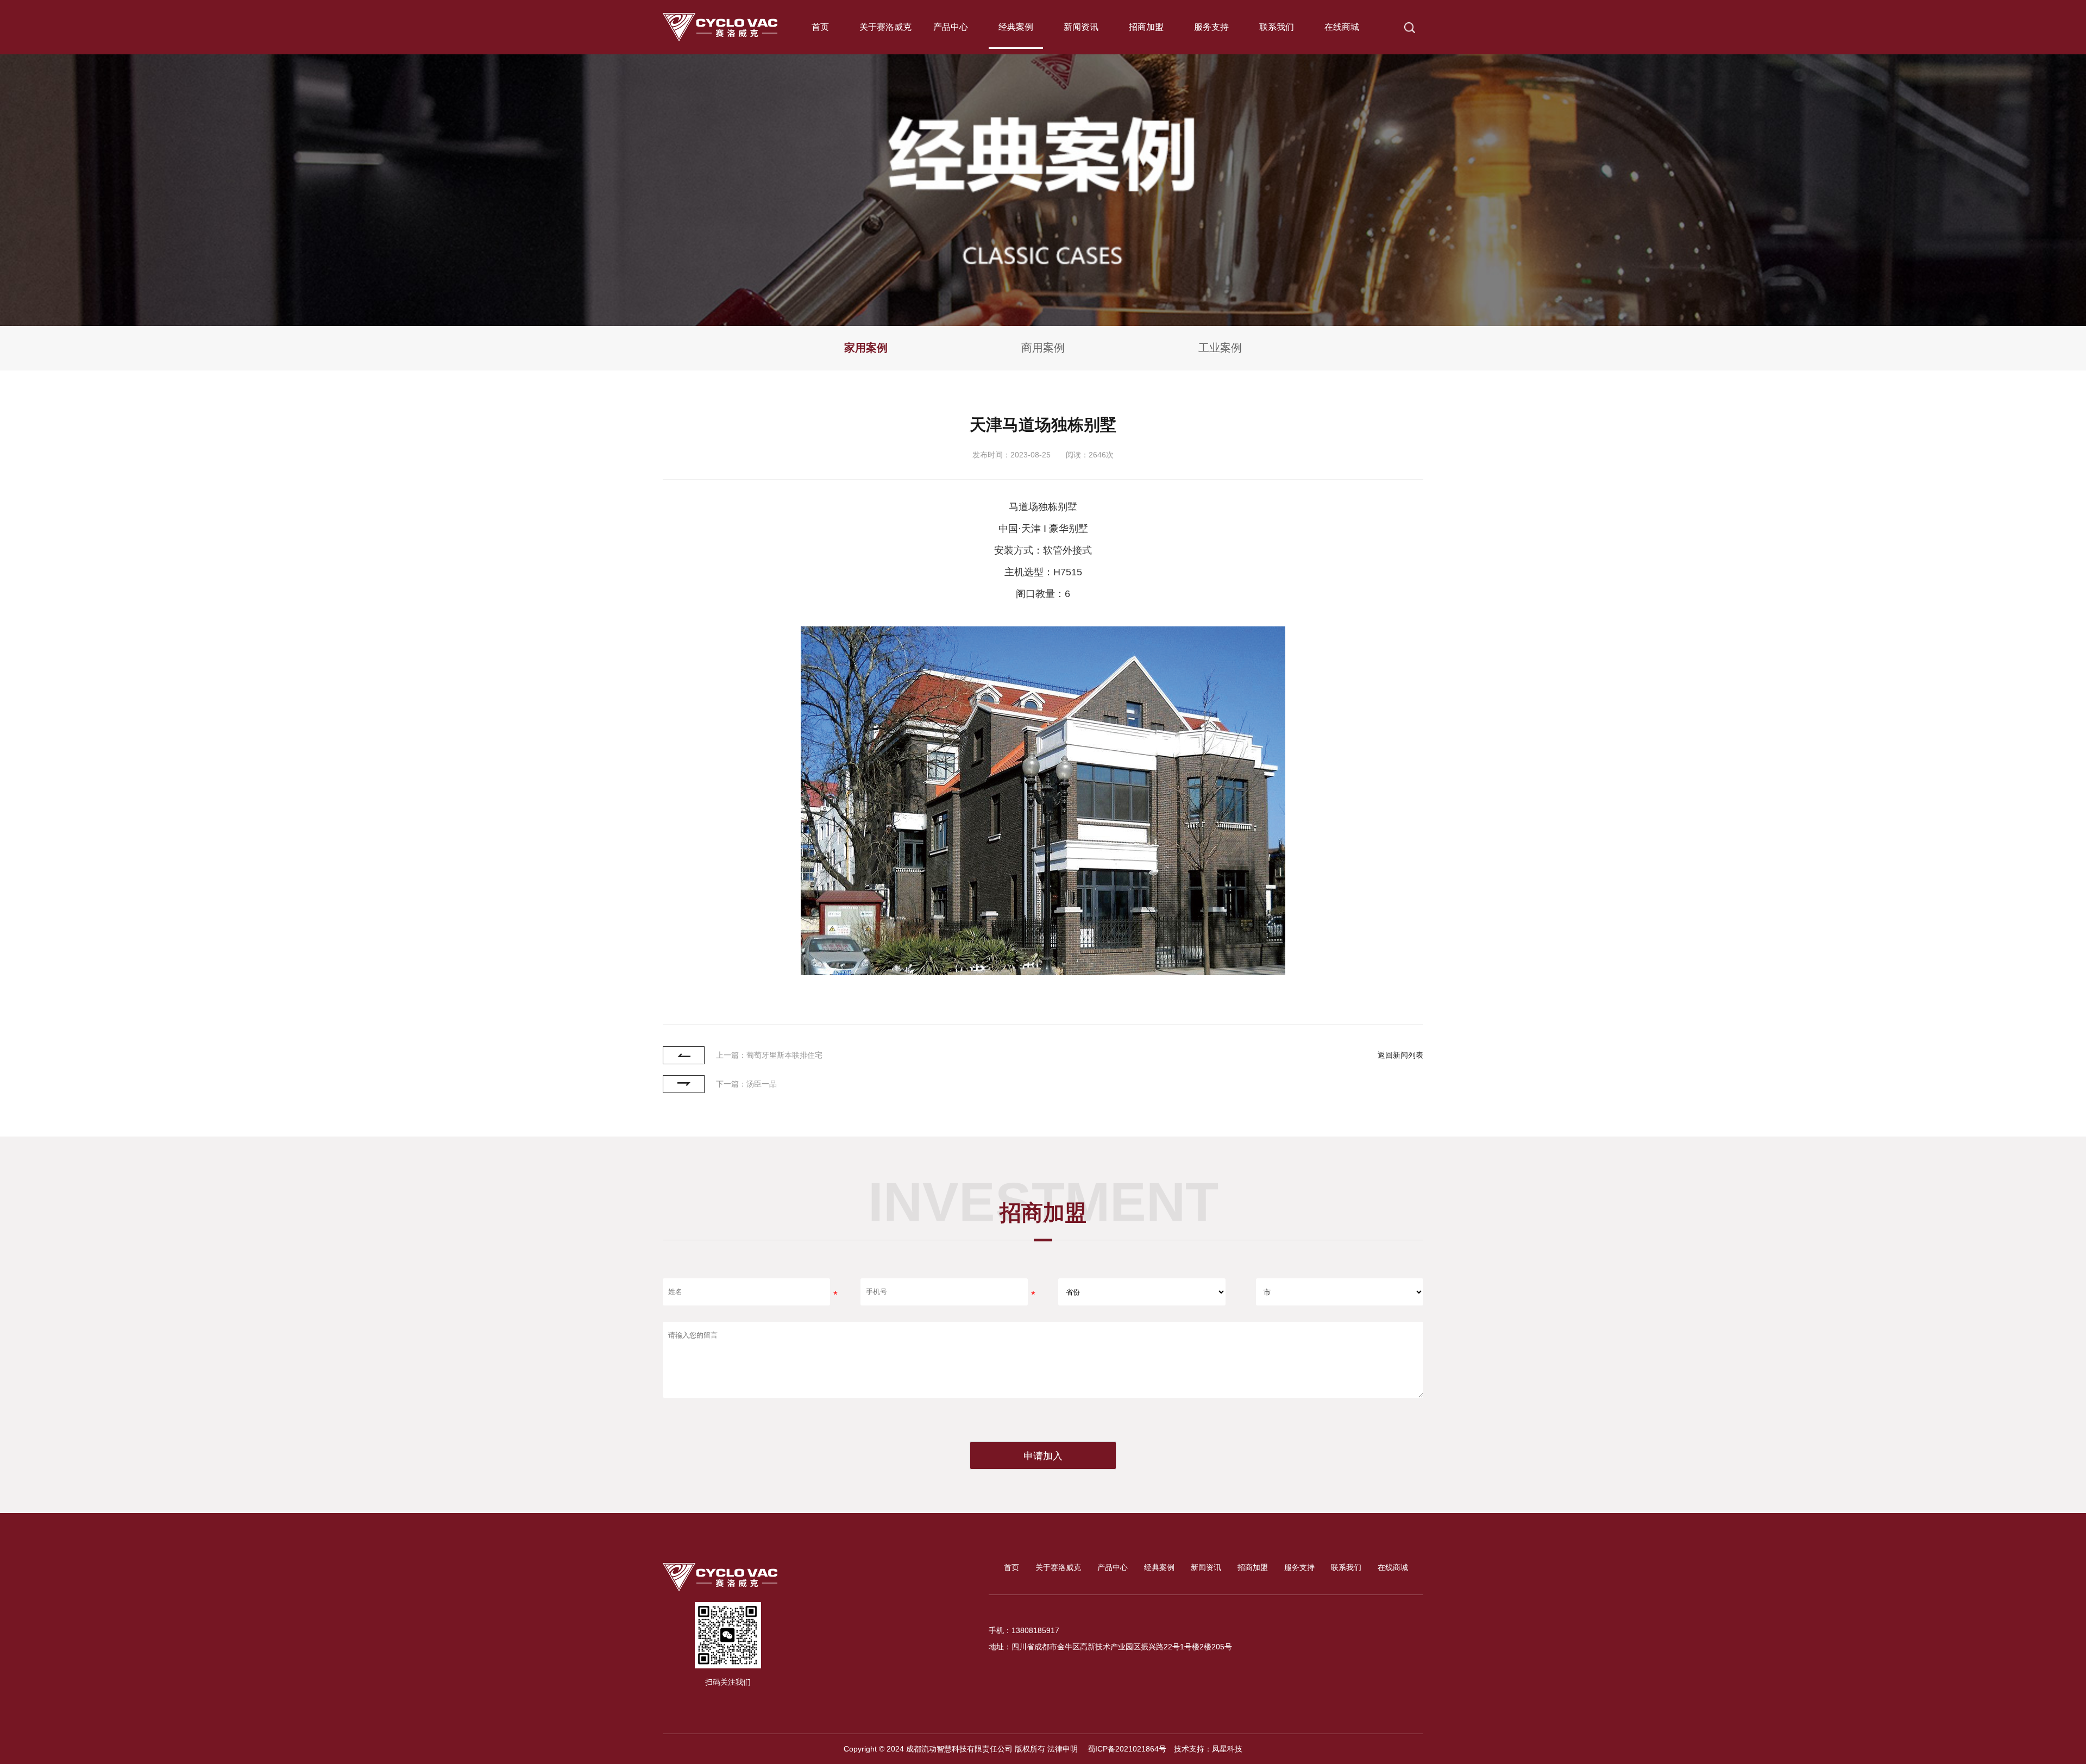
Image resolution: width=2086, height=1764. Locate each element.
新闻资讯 (1081, 27)
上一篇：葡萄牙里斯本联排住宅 (769, 1055)
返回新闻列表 (1400, 1055)
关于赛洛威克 (885, 27)
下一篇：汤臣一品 (746, 1084)
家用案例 (866, 348)
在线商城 (1342, 27)
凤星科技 (1227, 1749)
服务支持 (1211, 27)
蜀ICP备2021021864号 (1126, 1749)
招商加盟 (1146, 27)
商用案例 (1043, 348)
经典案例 (1016, 27)
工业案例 (1220, 348)
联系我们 (1277, 27)
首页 (820, 27)
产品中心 (951, 27)
